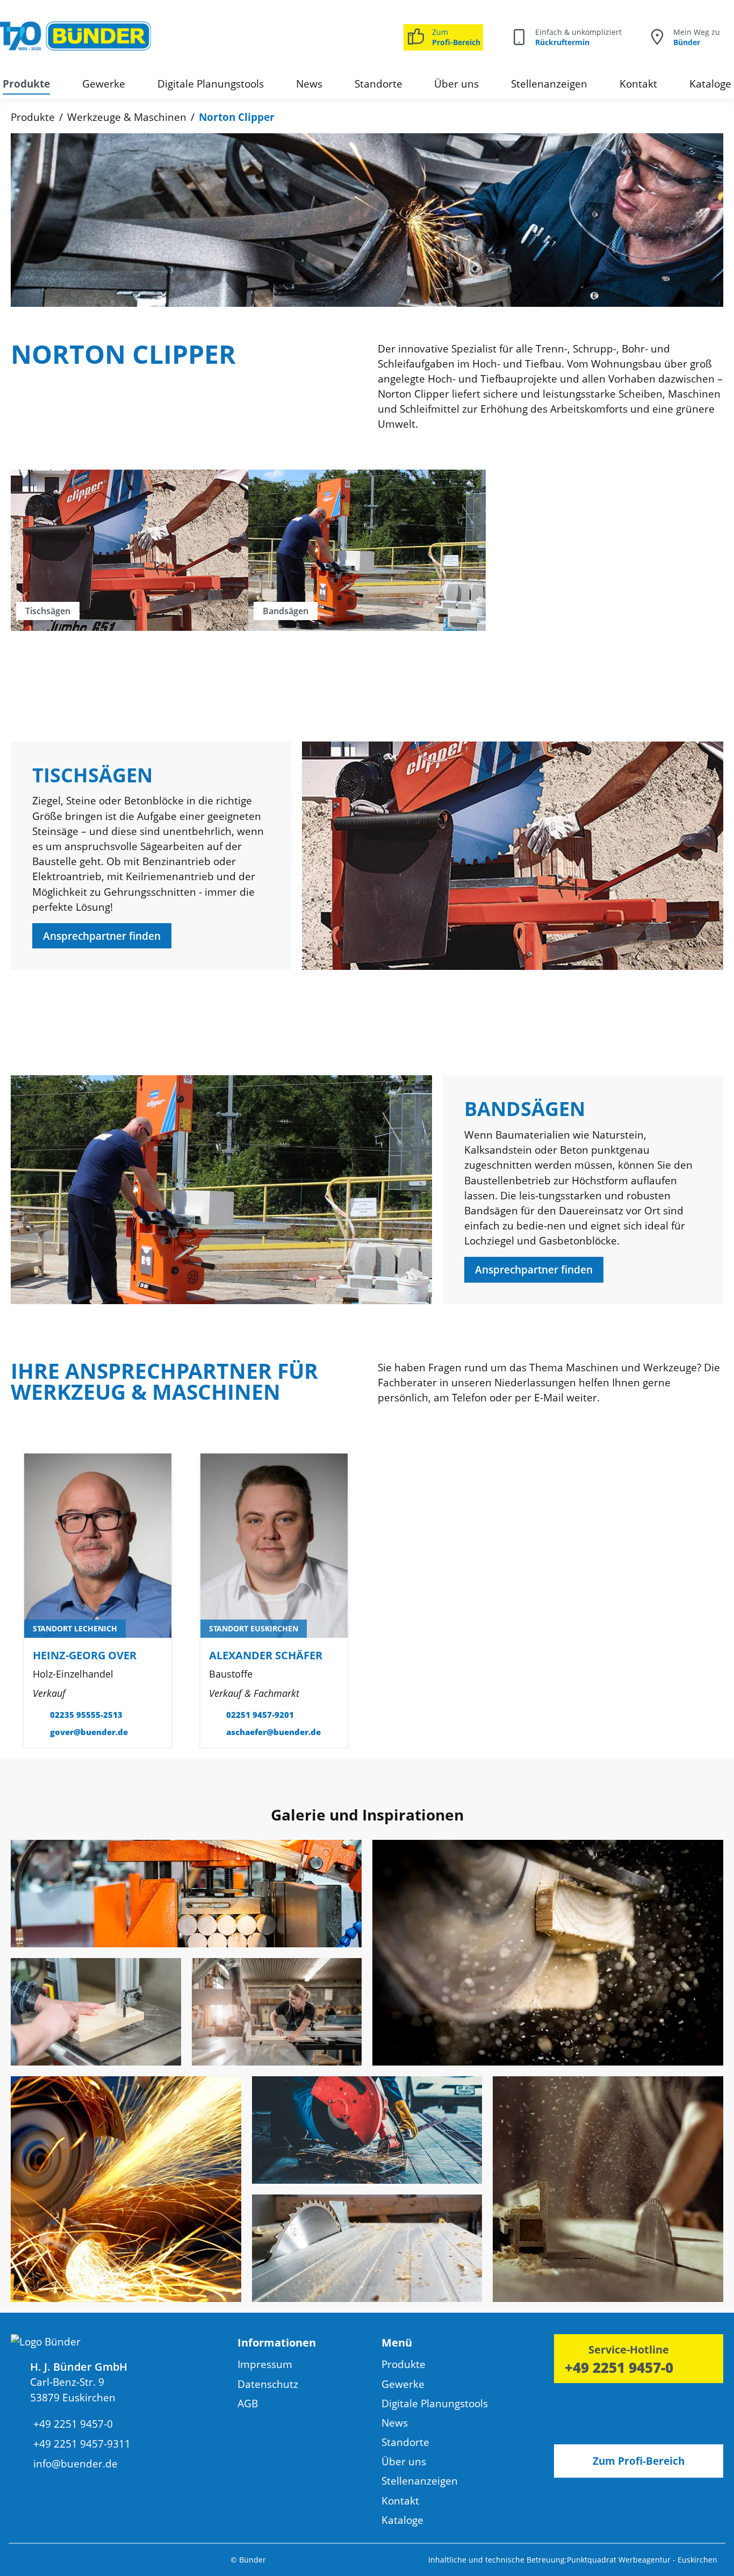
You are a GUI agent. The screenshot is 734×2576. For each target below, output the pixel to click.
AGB (248, 2404)
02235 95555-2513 (86, 1715)
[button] (310, 2345)
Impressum (265, 2364)
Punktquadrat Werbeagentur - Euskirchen (642, 2560)
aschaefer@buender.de (274, 1732)
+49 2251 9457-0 (619, 2368)
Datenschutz (268, 2384)
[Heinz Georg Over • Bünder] (98, 1545)
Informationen (277, 2342)
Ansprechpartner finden (102, 936)
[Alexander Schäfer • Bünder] (274, 1545)
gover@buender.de (89, 1732)
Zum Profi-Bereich (639, 2461)
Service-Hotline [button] (629, 2349)
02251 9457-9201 (260, 1715)
